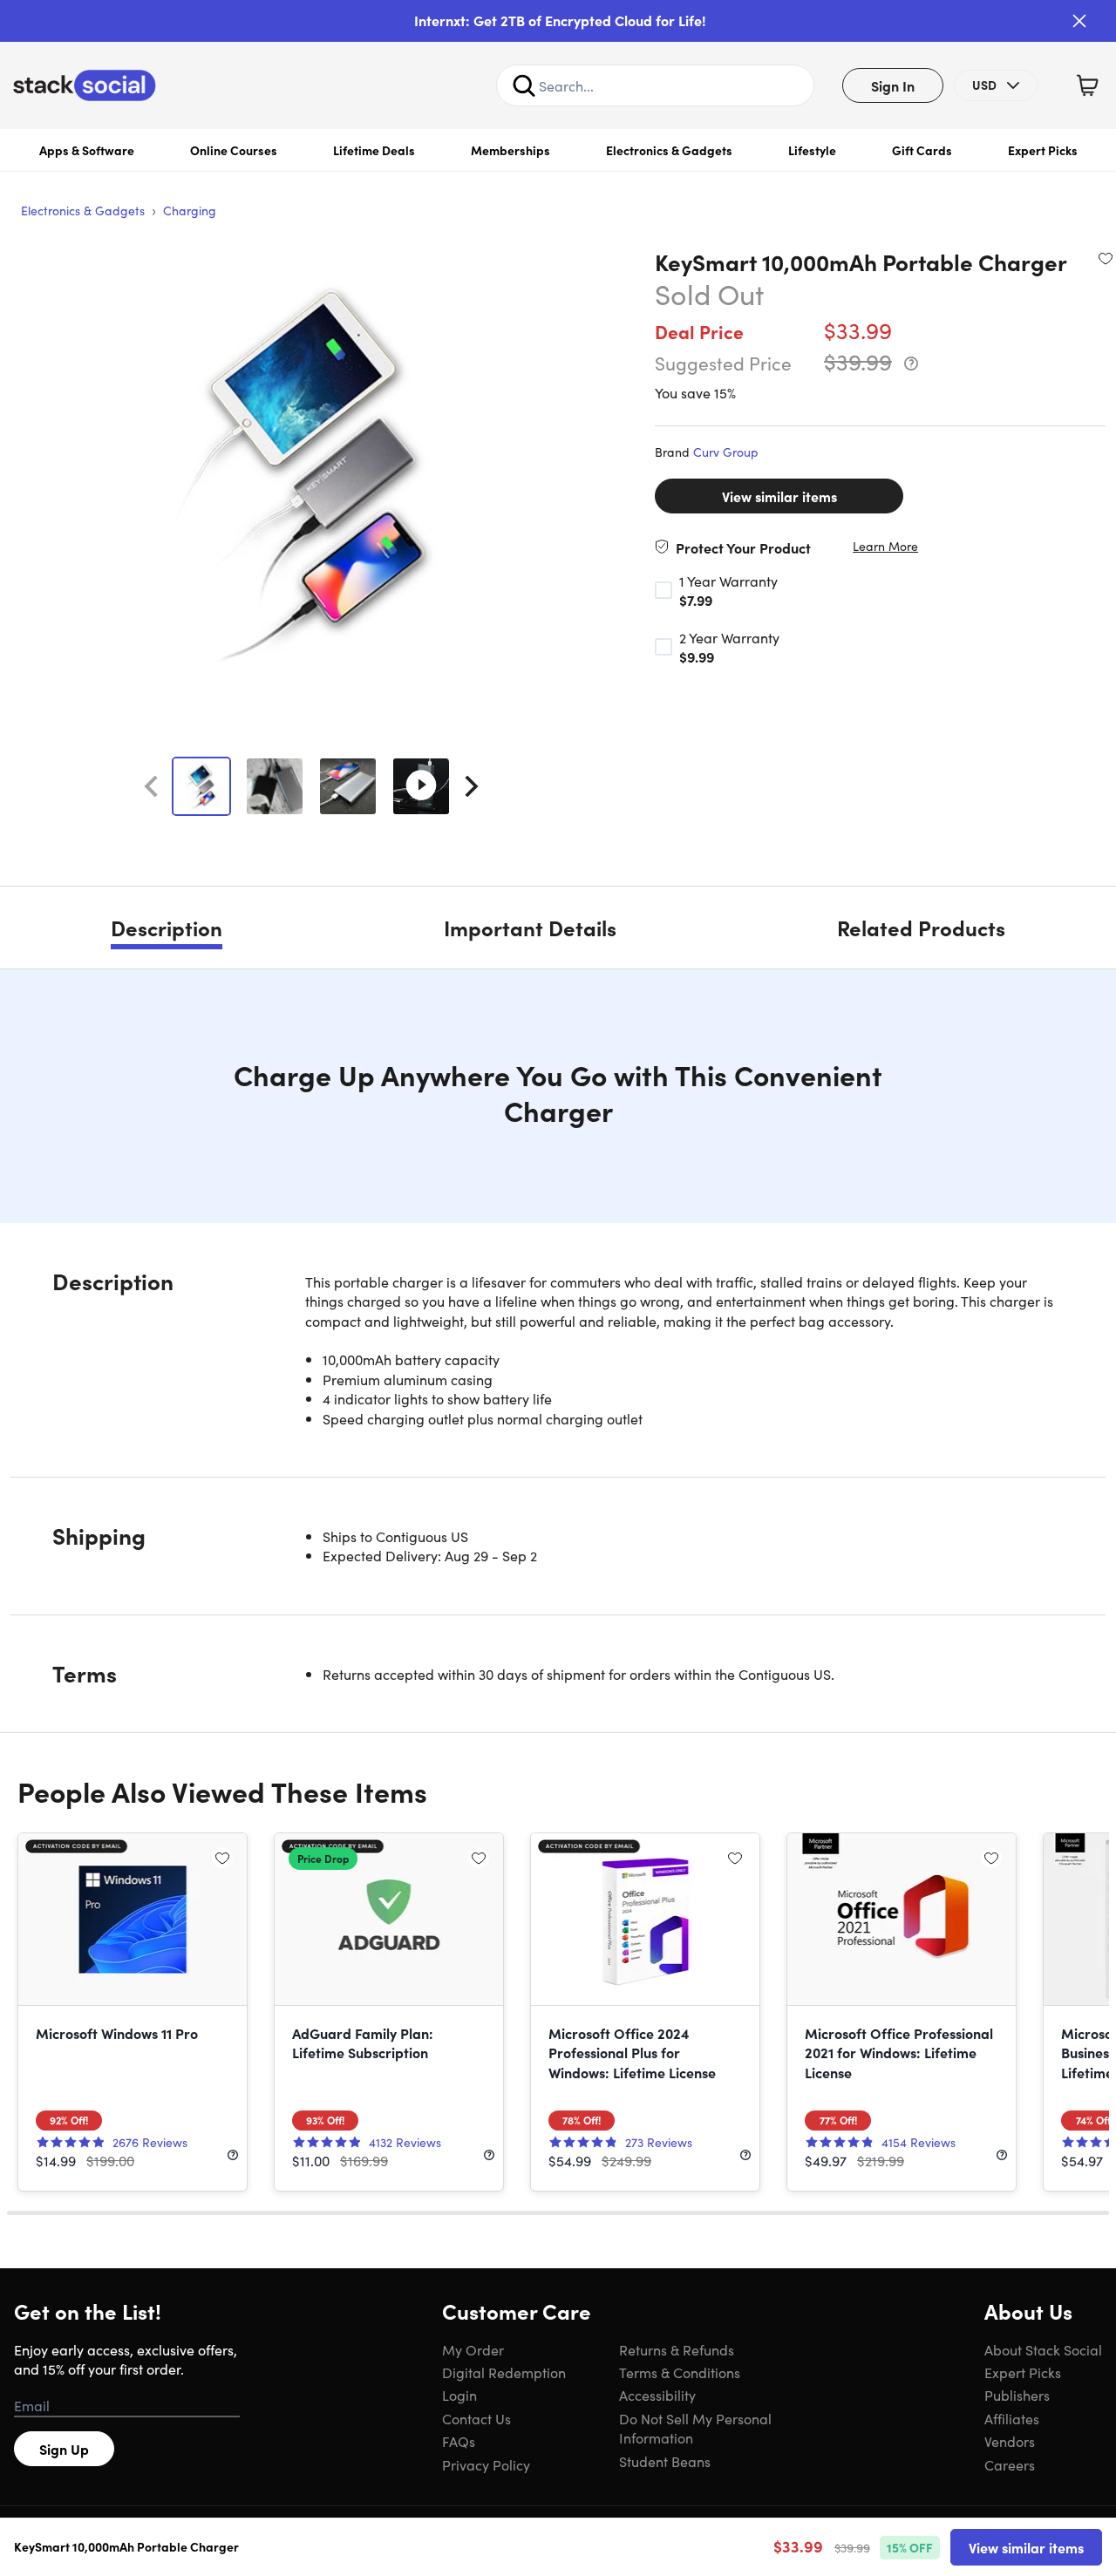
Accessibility (657, 2395)
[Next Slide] (472, 786)
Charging (190, 210)
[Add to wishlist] (1106, 258)
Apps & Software (87, 150)
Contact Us (476, 2418)
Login (459, 2395)
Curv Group (726, 452)
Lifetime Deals (374, 150)
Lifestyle (812, 150)
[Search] (524, 85)
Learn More (885, 546)
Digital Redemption (504, 2372)
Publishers (1017, 2395)
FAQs (459, 2441)
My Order (473, 2349)
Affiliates (1012, 2418)
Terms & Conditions (680, 2372)
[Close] (1079, 21)
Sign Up (64, 2449)
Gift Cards (922, 150)
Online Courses (234, 150)
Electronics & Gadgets (669, 150)
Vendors (1010, 2441)
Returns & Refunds (677, 2349)
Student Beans (665, 2461)
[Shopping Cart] (1087, 85)
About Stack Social (1043, 2349)
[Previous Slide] (151, 786)
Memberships (510, 150)
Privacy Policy (486, 2464)
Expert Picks (1043, 150)
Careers (1010, 2464)
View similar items (779, 496)
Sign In (893, 85)
